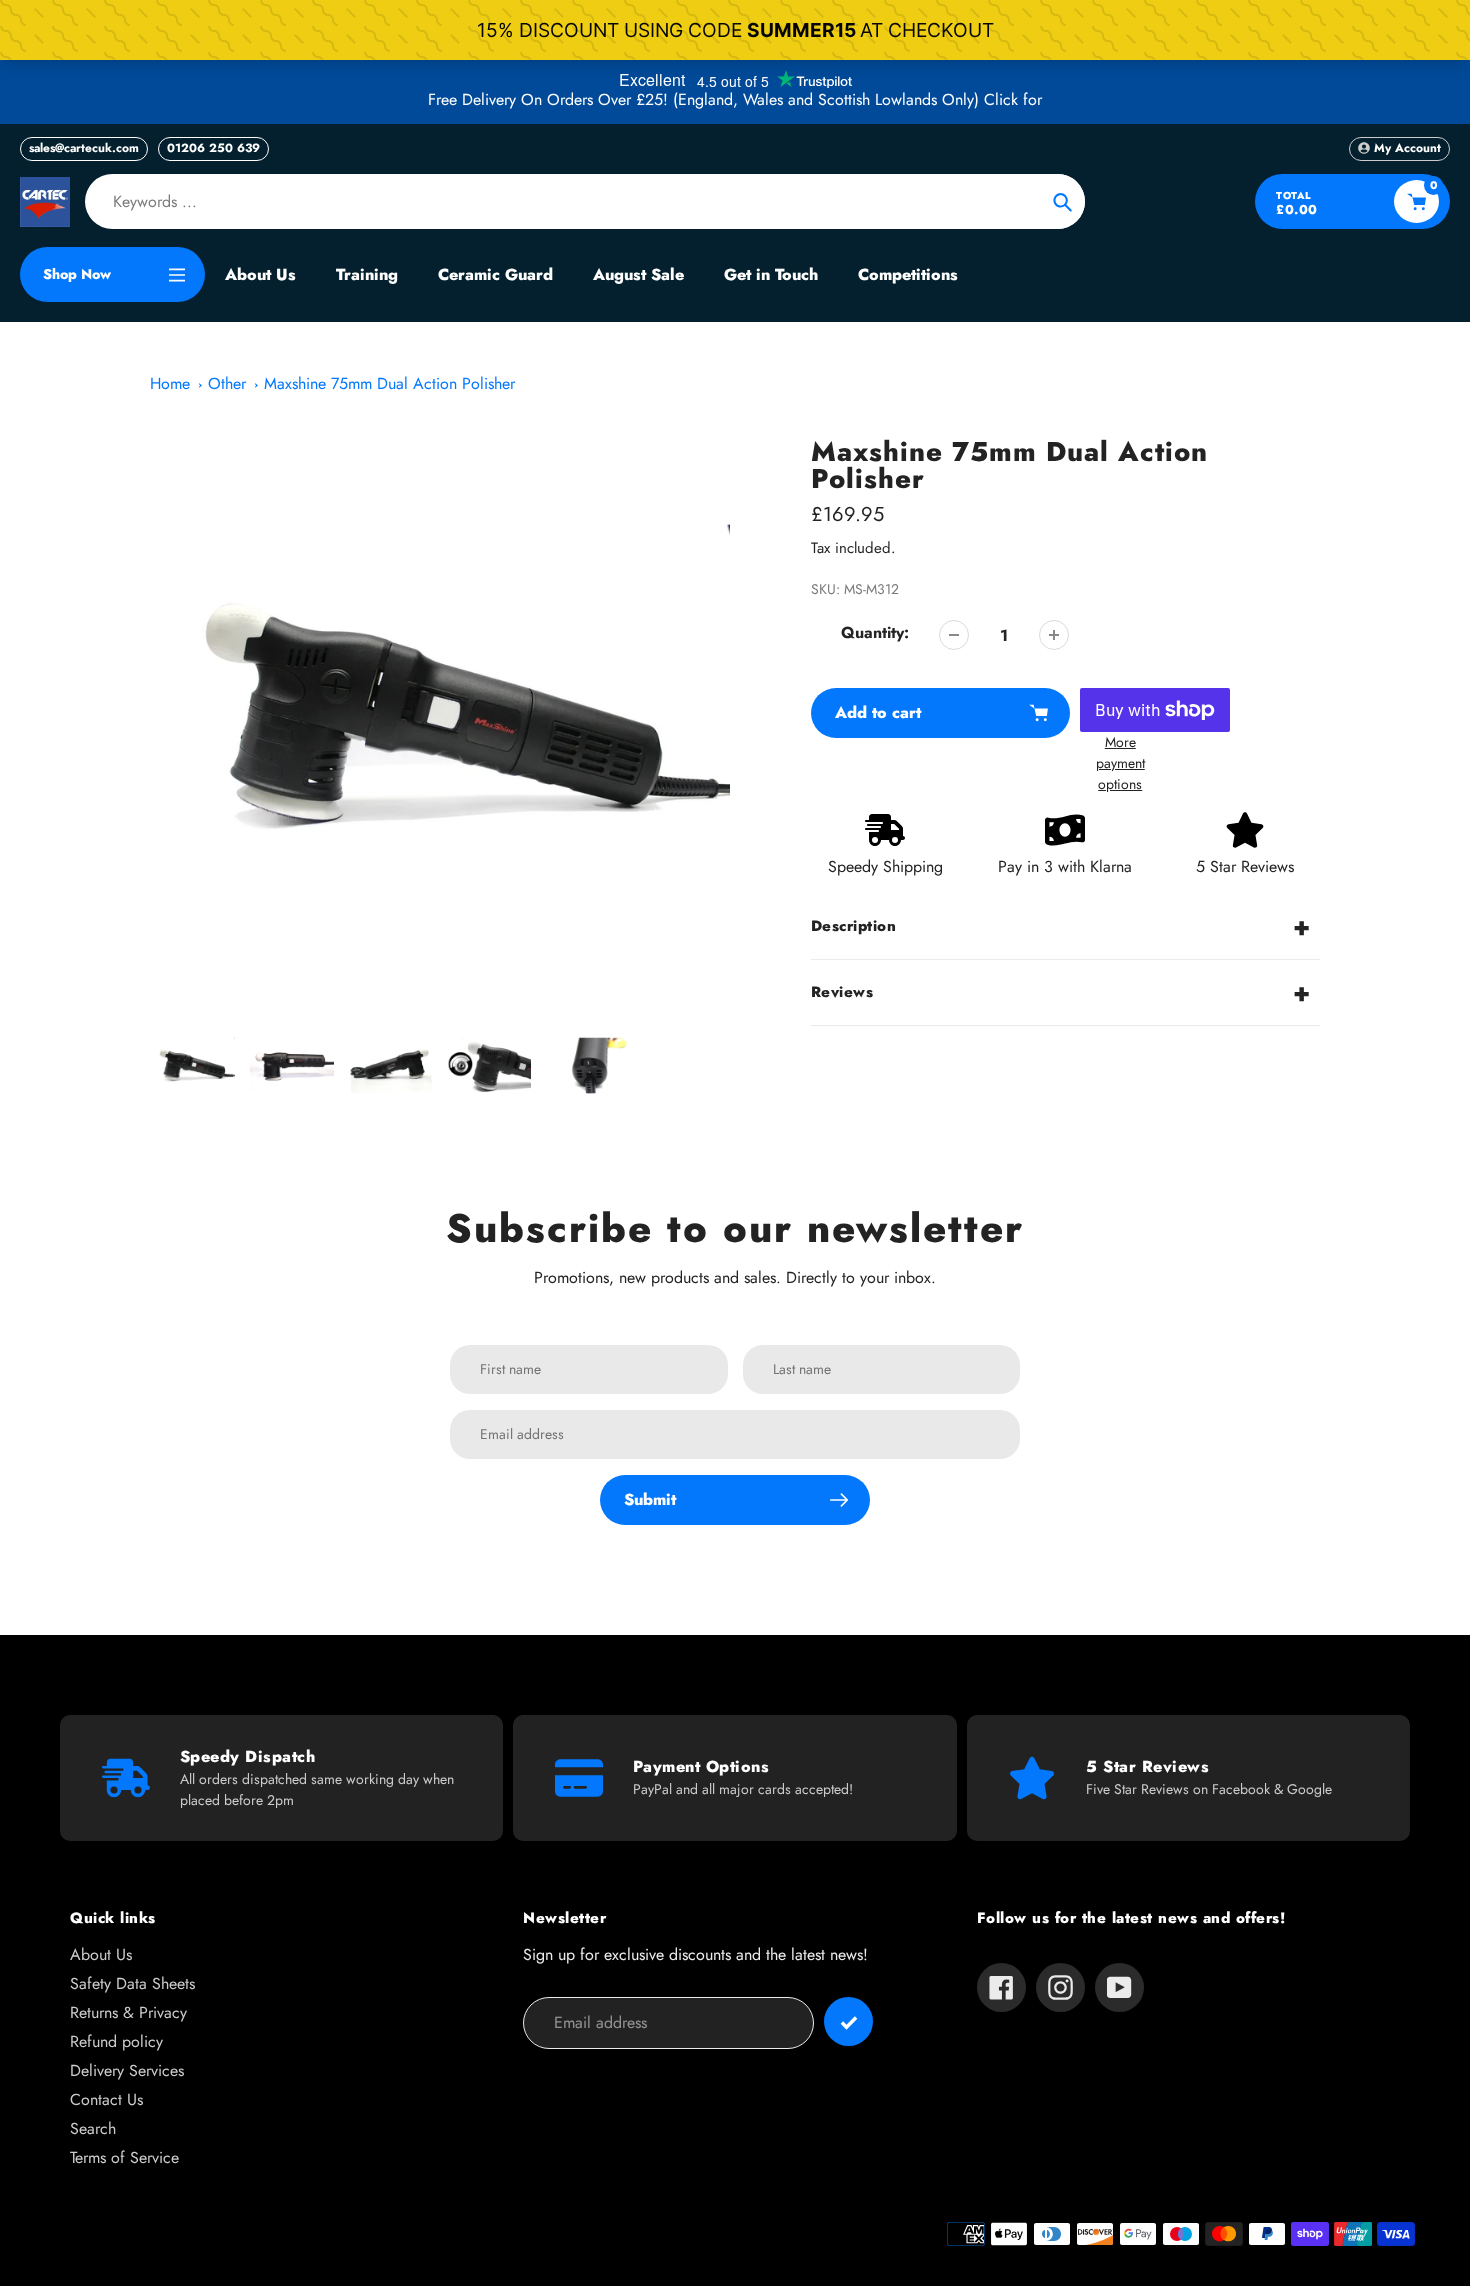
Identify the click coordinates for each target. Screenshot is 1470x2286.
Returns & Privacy (128, 2012)
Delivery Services (127, 2070)
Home (170, 383)
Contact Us (106, 2099)
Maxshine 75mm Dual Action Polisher (389, 383)
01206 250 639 (213, 148)
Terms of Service (124, 2157)
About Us (101, 1954)
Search (93, 2128)
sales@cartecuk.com (84, 148)
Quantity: (875, 632)
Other (227, 383)
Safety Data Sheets (132, 1983)
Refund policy (116, 2041)
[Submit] (848, 2021)
